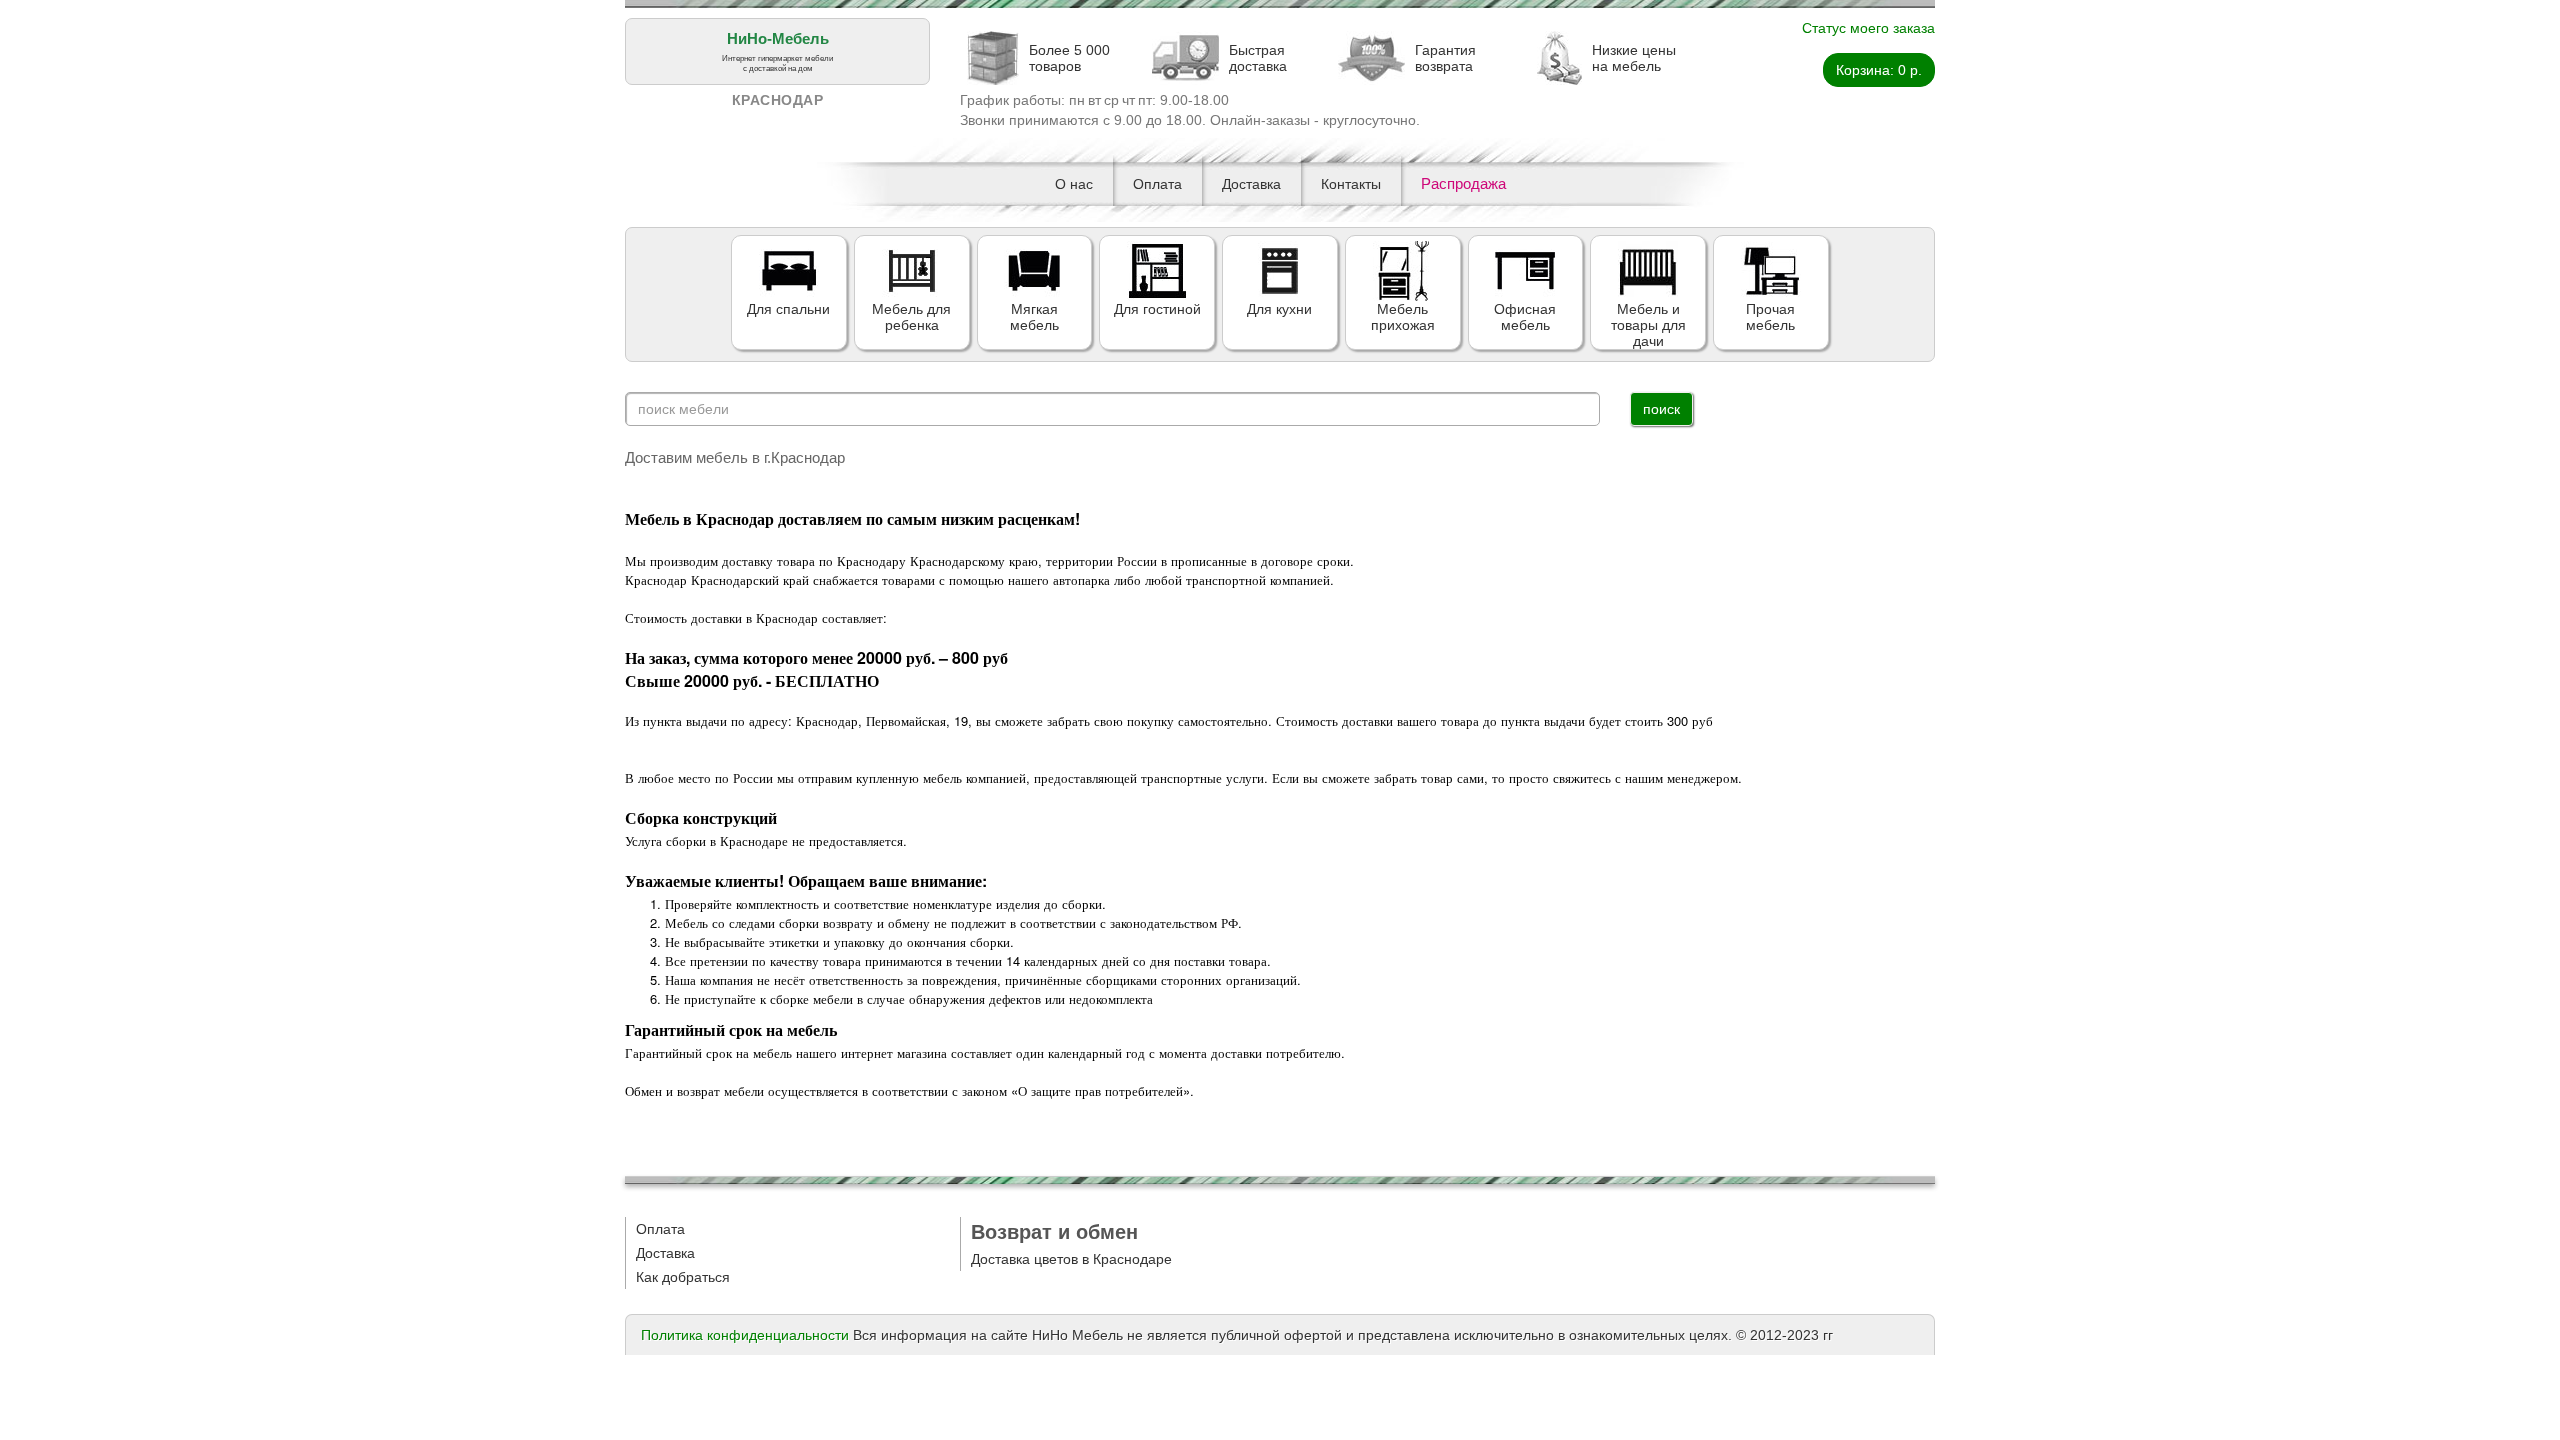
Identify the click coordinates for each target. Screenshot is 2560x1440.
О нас (1074, 184)
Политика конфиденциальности (745, 1335)
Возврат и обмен (1054, 1232)
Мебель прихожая (1403, 317)
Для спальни (788, 309)
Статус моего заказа (1868, 28)
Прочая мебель (1770, 317)
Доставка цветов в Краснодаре (1071, 1259)
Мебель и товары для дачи (1648, 325)
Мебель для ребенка (911, 317)
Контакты (1351, 184)
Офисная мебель (1525, 317)
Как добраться (683, 1277)
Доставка (1251, 184)
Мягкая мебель (1034, 317)
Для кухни (1279, 309)
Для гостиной (1157, 309)
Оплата (1157, 184)
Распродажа (1463, 183)
